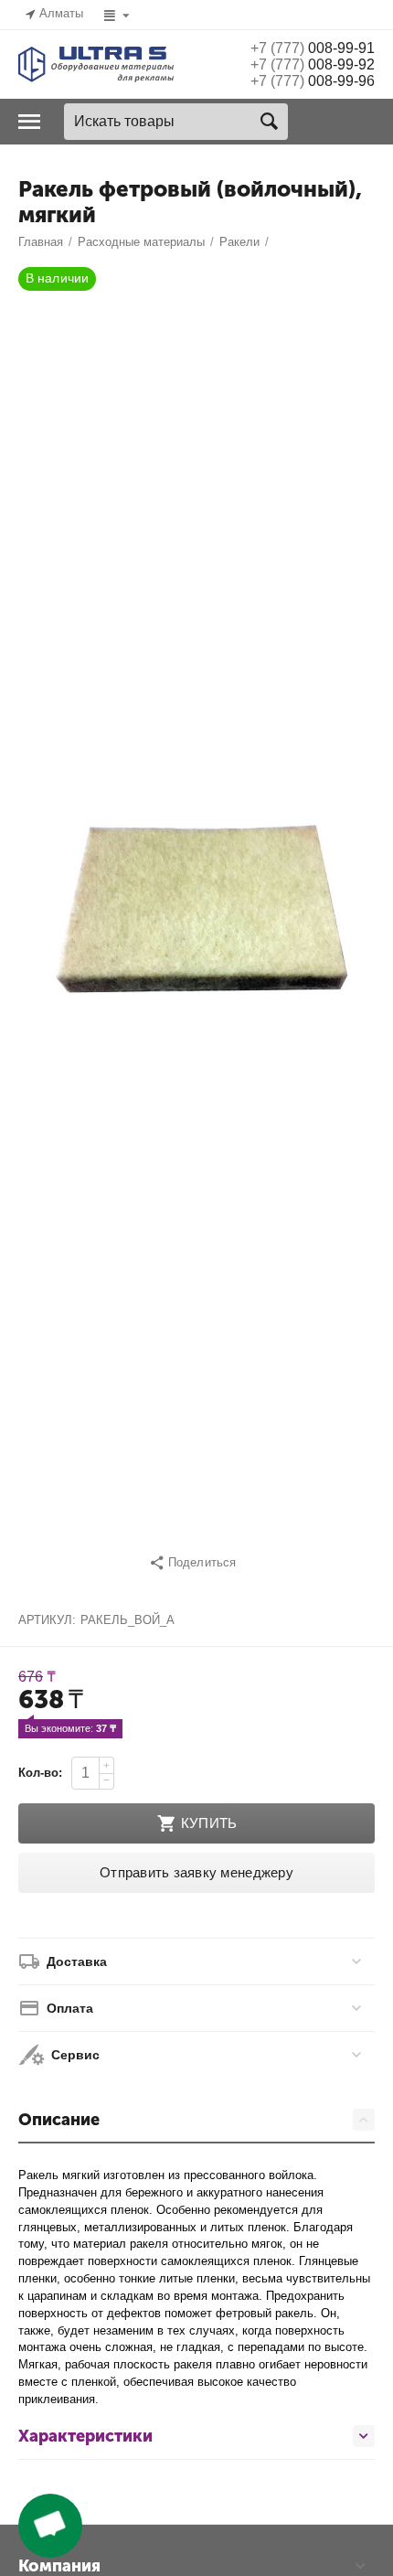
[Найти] (270, 122)
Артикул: (47, 1620)
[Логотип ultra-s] (96, 64)
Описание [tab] (59, 2120)
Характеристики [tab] (85, 2436)
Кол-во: (40, 1773)
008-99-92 (313, 64)
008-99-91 (313, 48)
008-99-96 (313, 81)
